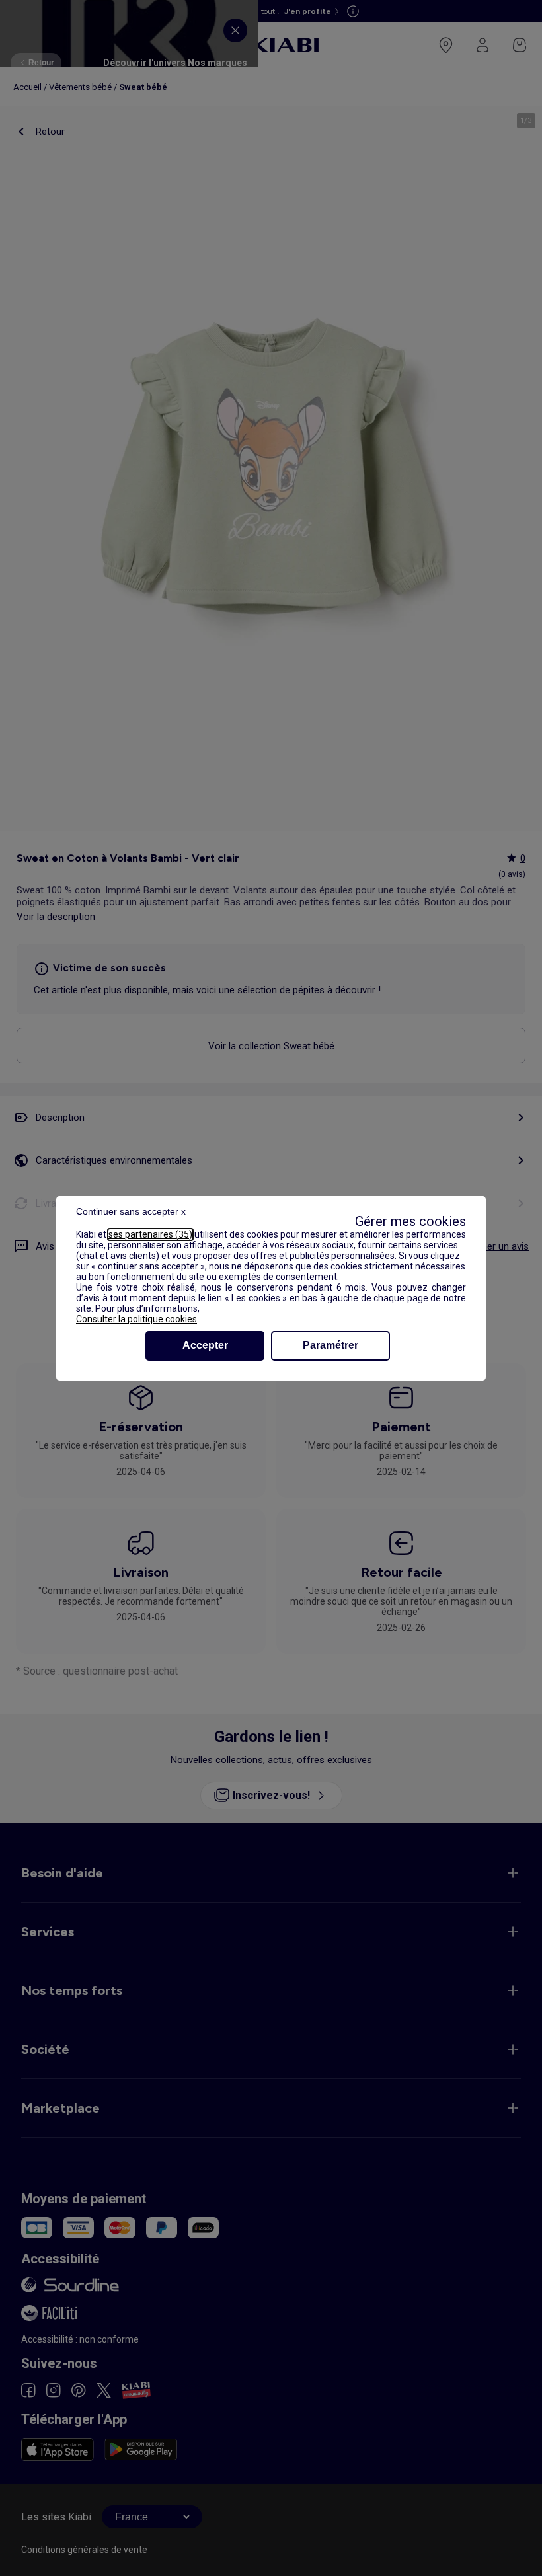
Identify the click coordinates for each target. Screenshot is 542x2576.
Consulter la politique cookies (136, 1319)
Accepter (205, 1345)
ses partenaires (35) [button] (150, 1234)
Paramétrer (330, 1345)
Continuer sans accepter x (131, 1211)
